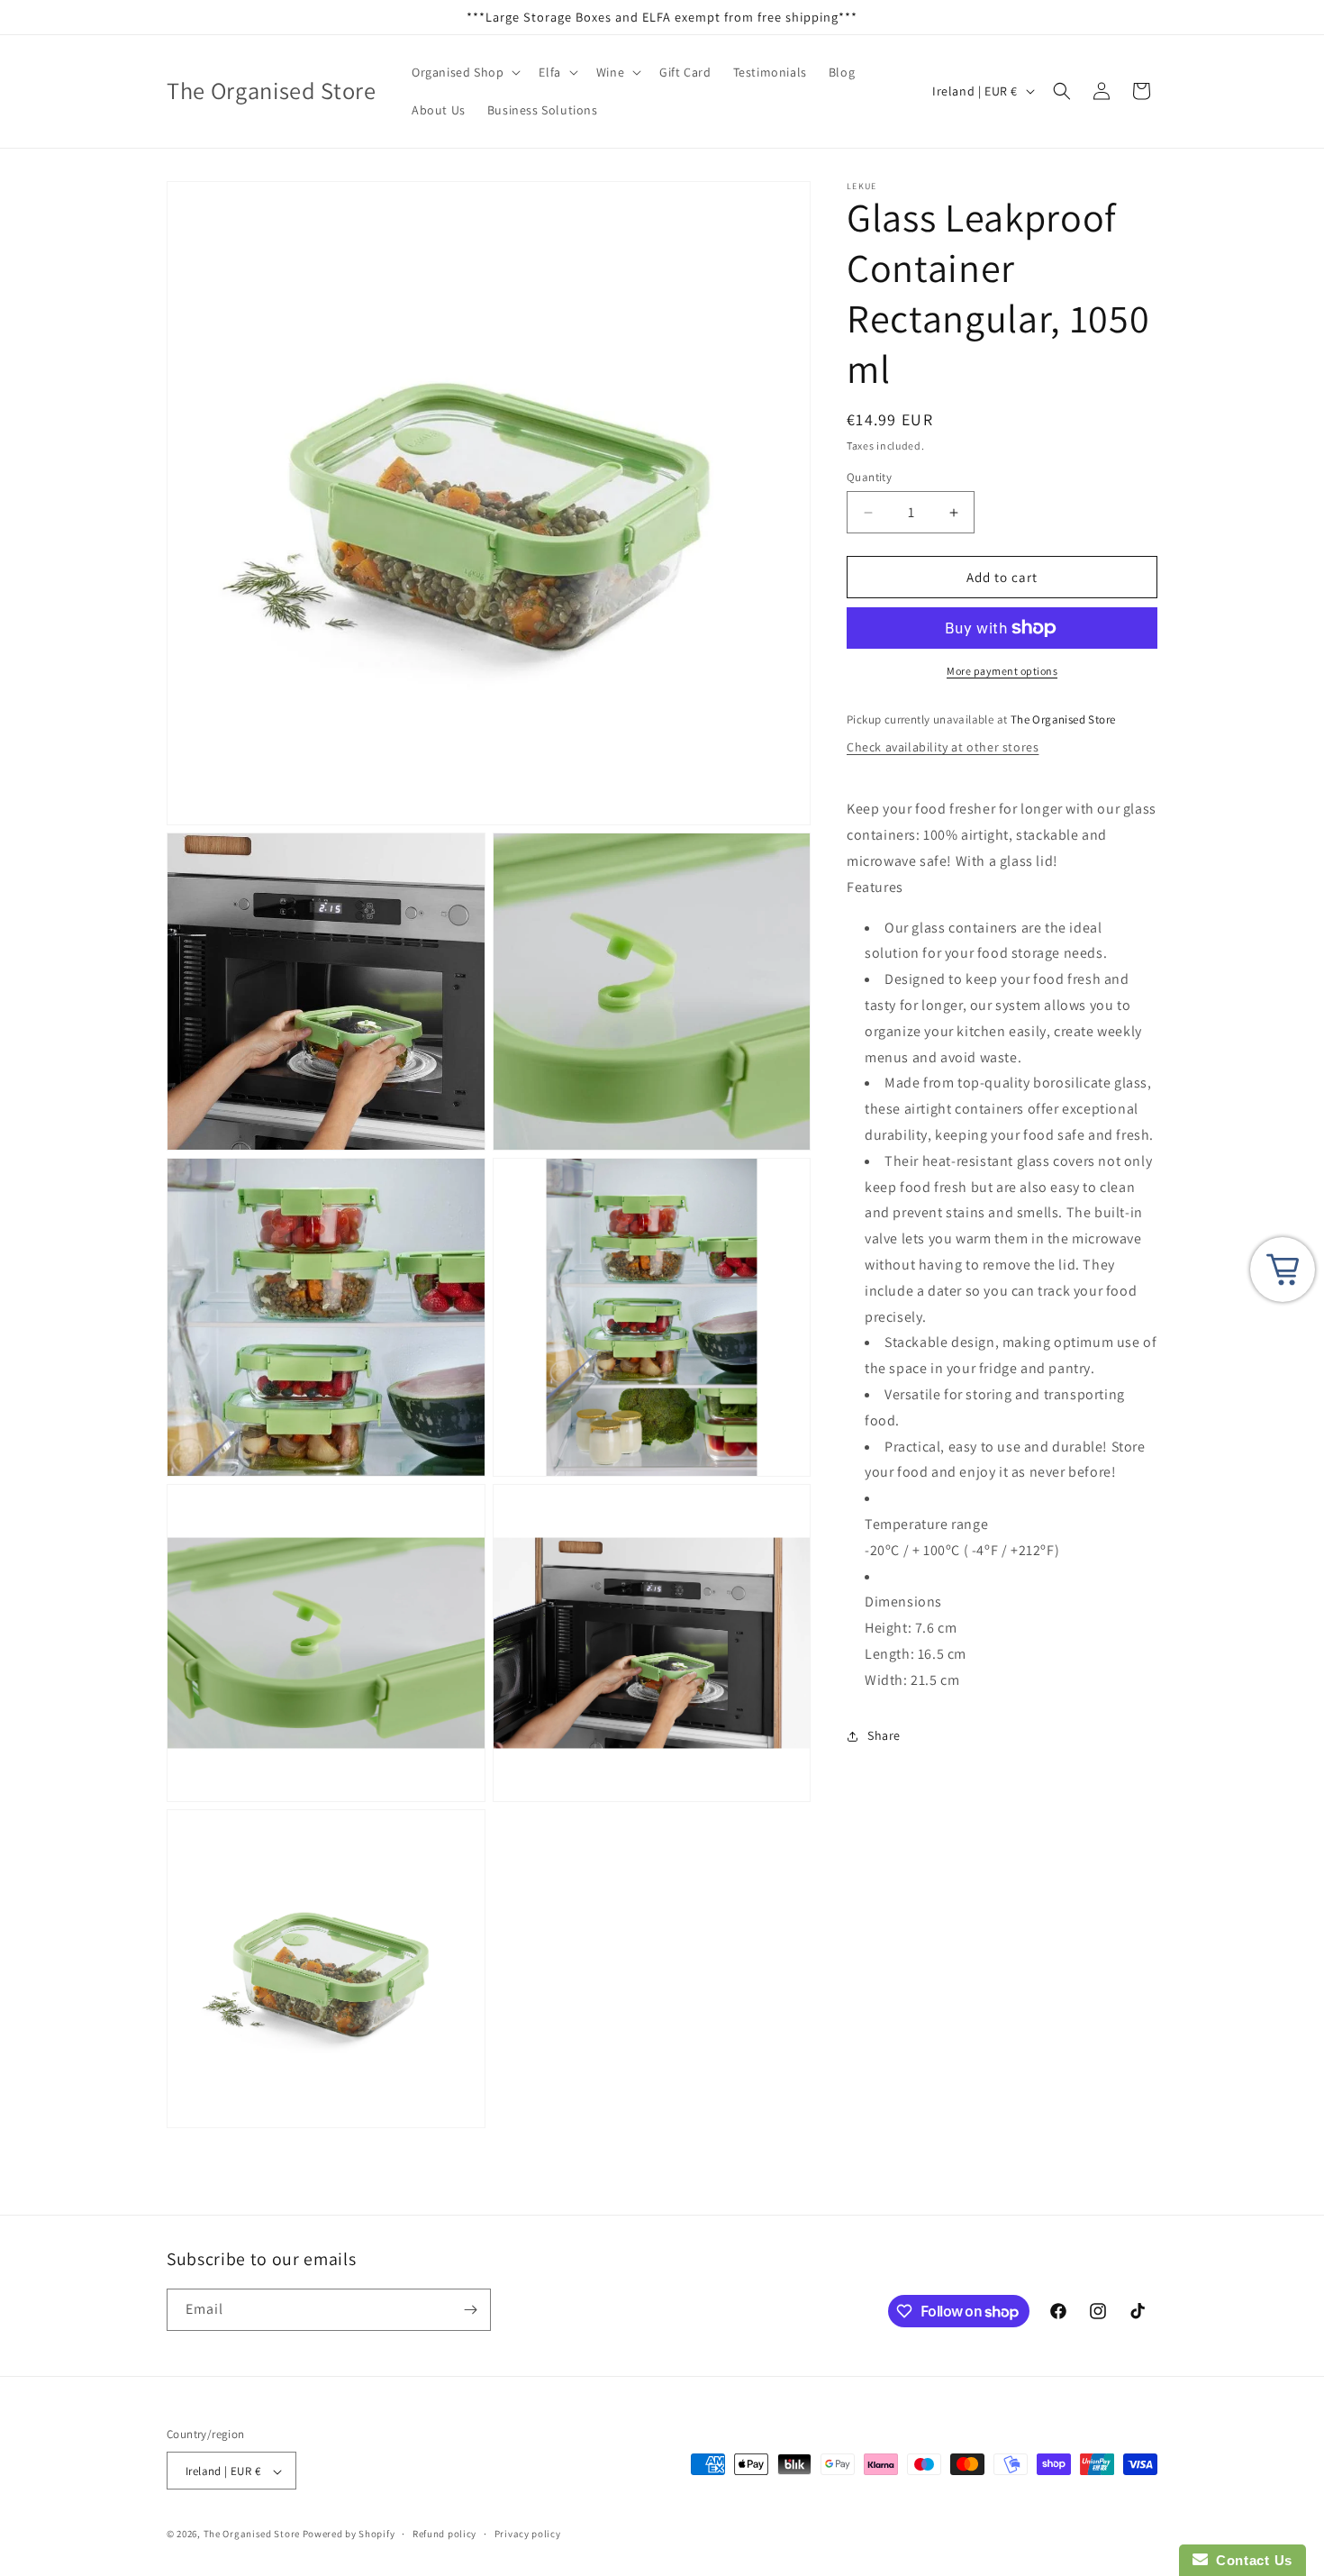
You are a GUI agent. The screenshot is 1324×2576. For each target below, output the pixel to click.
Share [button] (884, 1735)
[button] (464, 72)
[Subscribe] (470, 2310)
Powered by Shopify (349, 2535)
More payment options (1002, 671)
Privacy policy (528, 2534)
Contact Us (1250, 2560)
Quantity (869, 477)
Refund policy (444, 2534)
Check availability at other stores (943, 747)
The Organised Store (252, 2535)
